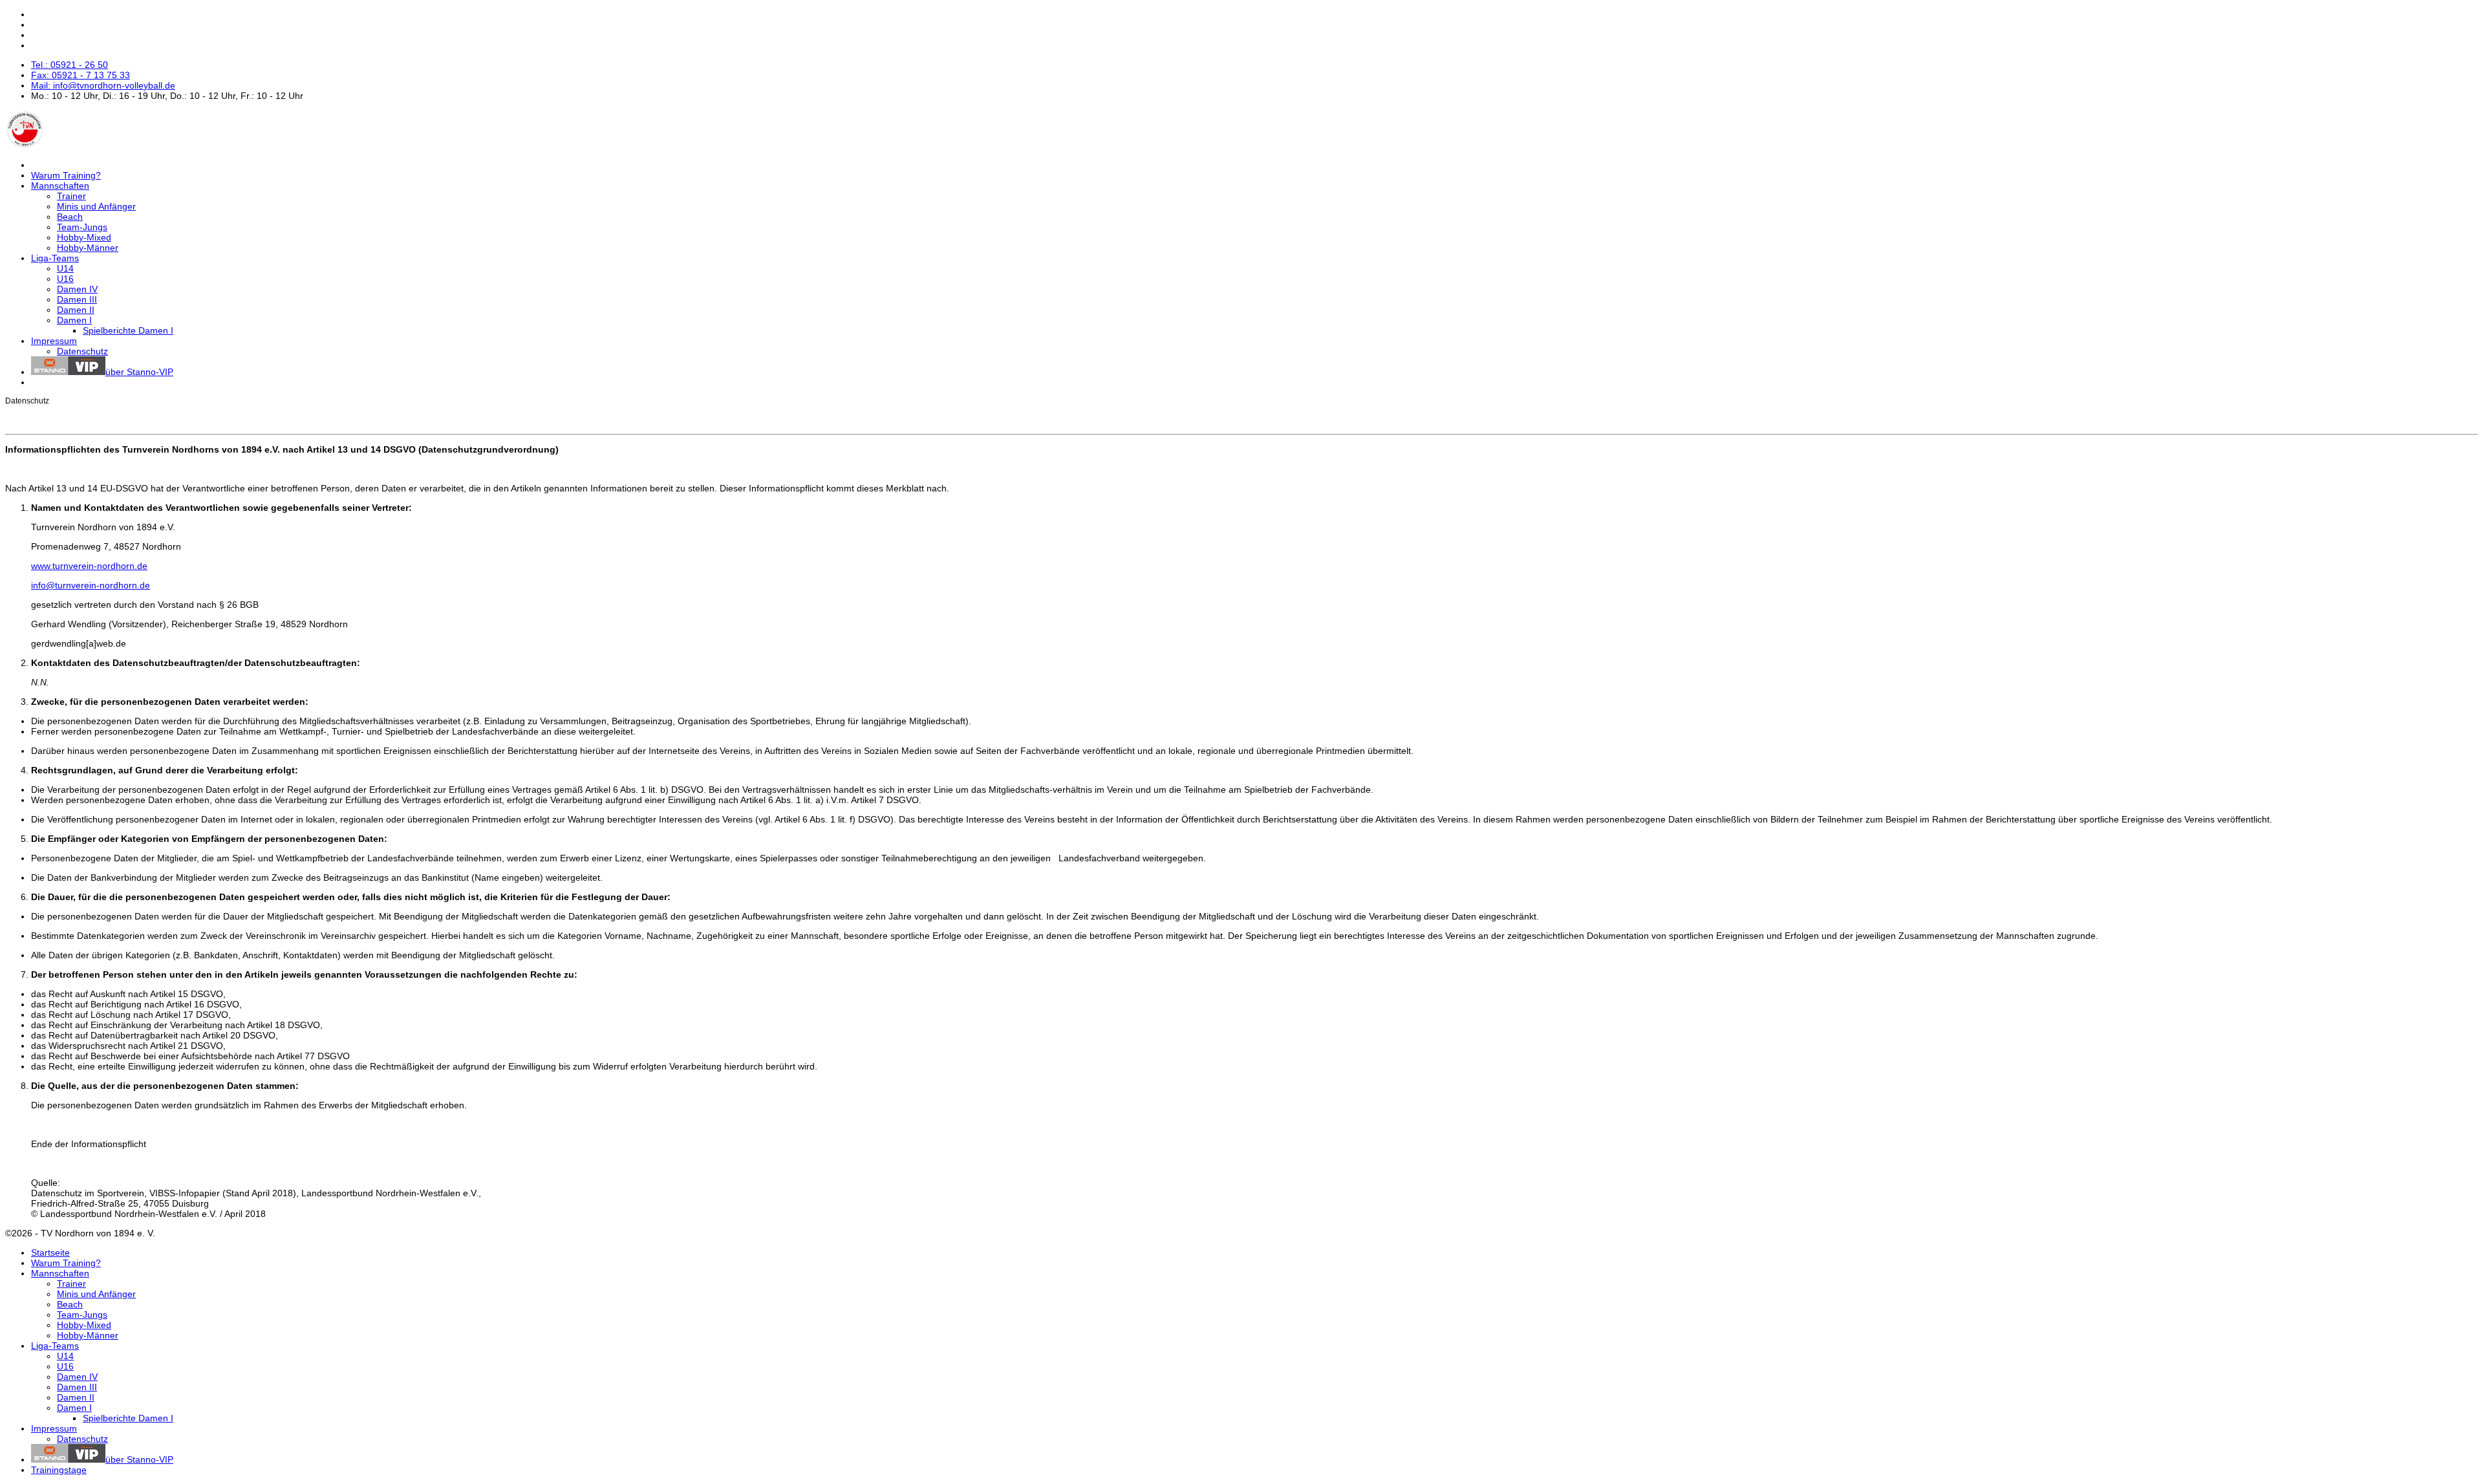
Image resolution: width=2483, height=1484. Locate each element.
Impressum (54, 341)
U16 (65, 279)
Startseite (50, 1253)
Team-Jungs (82, 227)
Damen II (76, 310)
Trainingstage (59, 1470)
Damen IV (77, 289)
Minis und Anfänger (96, 206)
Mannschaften (60, 186)
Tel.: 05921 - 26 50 (70, 65)
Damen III (77, 299)
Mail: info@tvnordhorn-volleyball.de (103, 85)
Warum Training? (66, 175)
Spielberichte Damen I (128, 330)
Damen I (74, 320)
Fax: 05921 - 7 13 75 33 (81, 75)
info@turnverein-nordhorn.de (91, 585)
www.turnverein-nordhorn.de (89, 566)
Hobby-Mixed (84, 237)
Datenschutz (82, 351)
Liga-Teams (55, 258)
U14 (65, 268)
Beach (70, 217)
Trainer (71, 196)
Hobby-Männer (88, 248)
